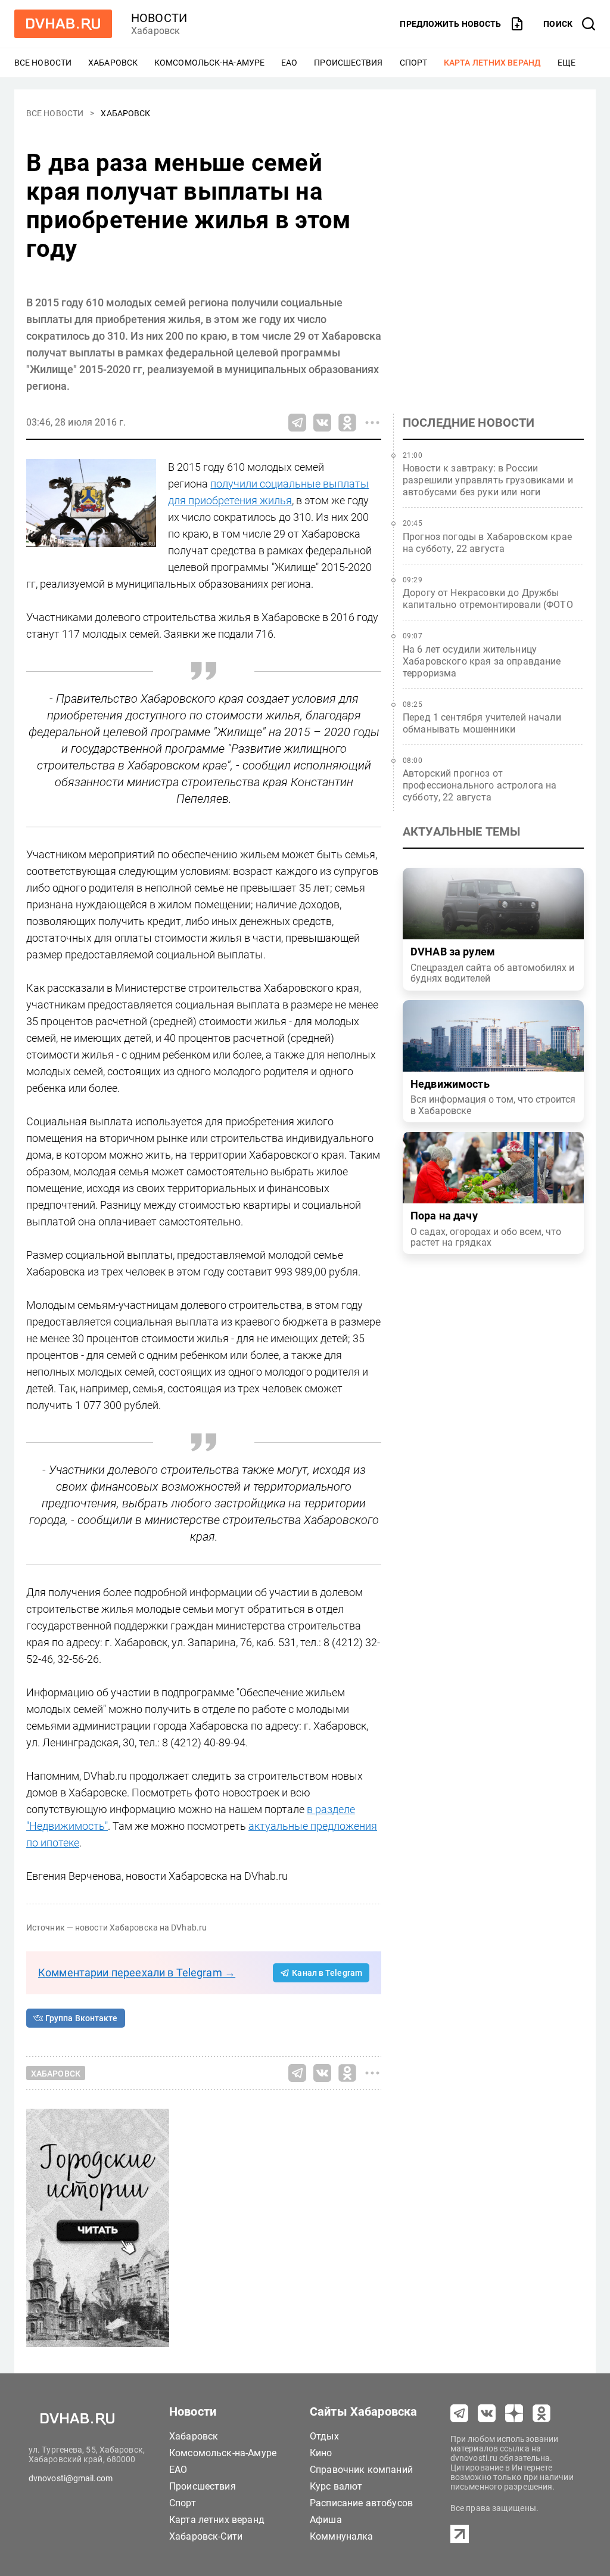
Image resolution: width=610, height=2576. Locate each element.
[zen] (514, 2413)
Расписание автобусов (361, 2503)
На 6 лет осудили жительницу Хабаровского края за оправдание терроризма (482, 661)
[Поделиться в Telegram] (297, 423)
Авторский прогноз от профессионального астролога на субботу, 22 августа (480, 785)
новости (159, 18)
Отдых (324, 2436)
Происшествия (348, 63)
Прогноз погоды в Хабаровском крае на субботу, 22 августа (487, 543)
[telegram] (459, 2413)
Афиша (326, 2520)
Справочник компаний (361, 2470)
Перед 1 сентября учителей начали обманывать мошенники (482, 723)
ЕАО (289, 63)
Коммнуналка (342, 2536)
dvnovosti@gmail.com (71, 2478)
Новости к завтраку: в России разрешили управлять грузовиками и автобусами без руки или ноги (488, 480)
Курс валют (336, 2486)
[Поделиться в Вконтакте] (322, 423)
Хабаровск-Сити (206, 2536)
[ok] (541, 2413)
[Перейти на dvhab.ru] (63, 24)
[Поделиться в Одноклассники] (347, 423)
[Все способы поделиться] (372, 423)
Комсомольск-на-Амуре (209, 63)
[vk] (487, 2413)
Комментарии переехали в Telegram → (137, 1973)
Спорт (414, 63)
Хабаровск (113, 63)
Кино (321, 2453)
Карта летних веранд (492, 63)
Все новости (43, 63)
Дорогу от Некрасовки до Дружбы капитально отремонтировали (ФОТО (488, 599)
